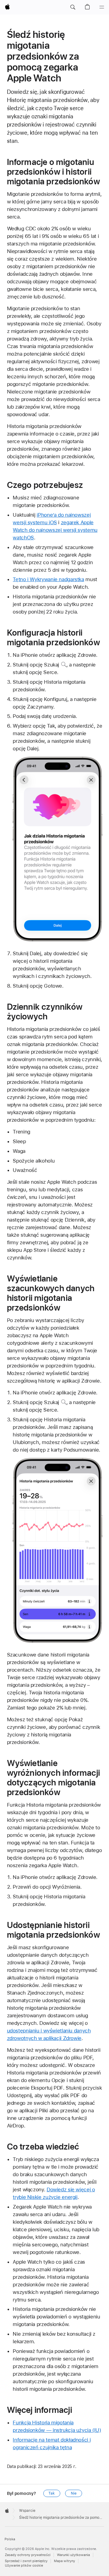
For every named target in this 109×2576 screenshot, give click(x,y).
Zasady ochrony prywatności (28, 2555)
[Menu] (102, 7)
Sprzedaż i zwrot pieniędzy (26, 2561)
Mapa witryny (64, 2561)
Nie (74, 2493)
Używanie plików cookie (24, 2566)
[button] (73, 7)
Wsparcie (27, 2511)
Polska (10, 2539)
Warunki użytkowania (73, 2555)
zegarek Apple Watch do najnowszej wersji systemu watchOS (55, 530)
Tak (52, 2493)
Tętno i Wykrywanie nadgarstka (48, 579)
